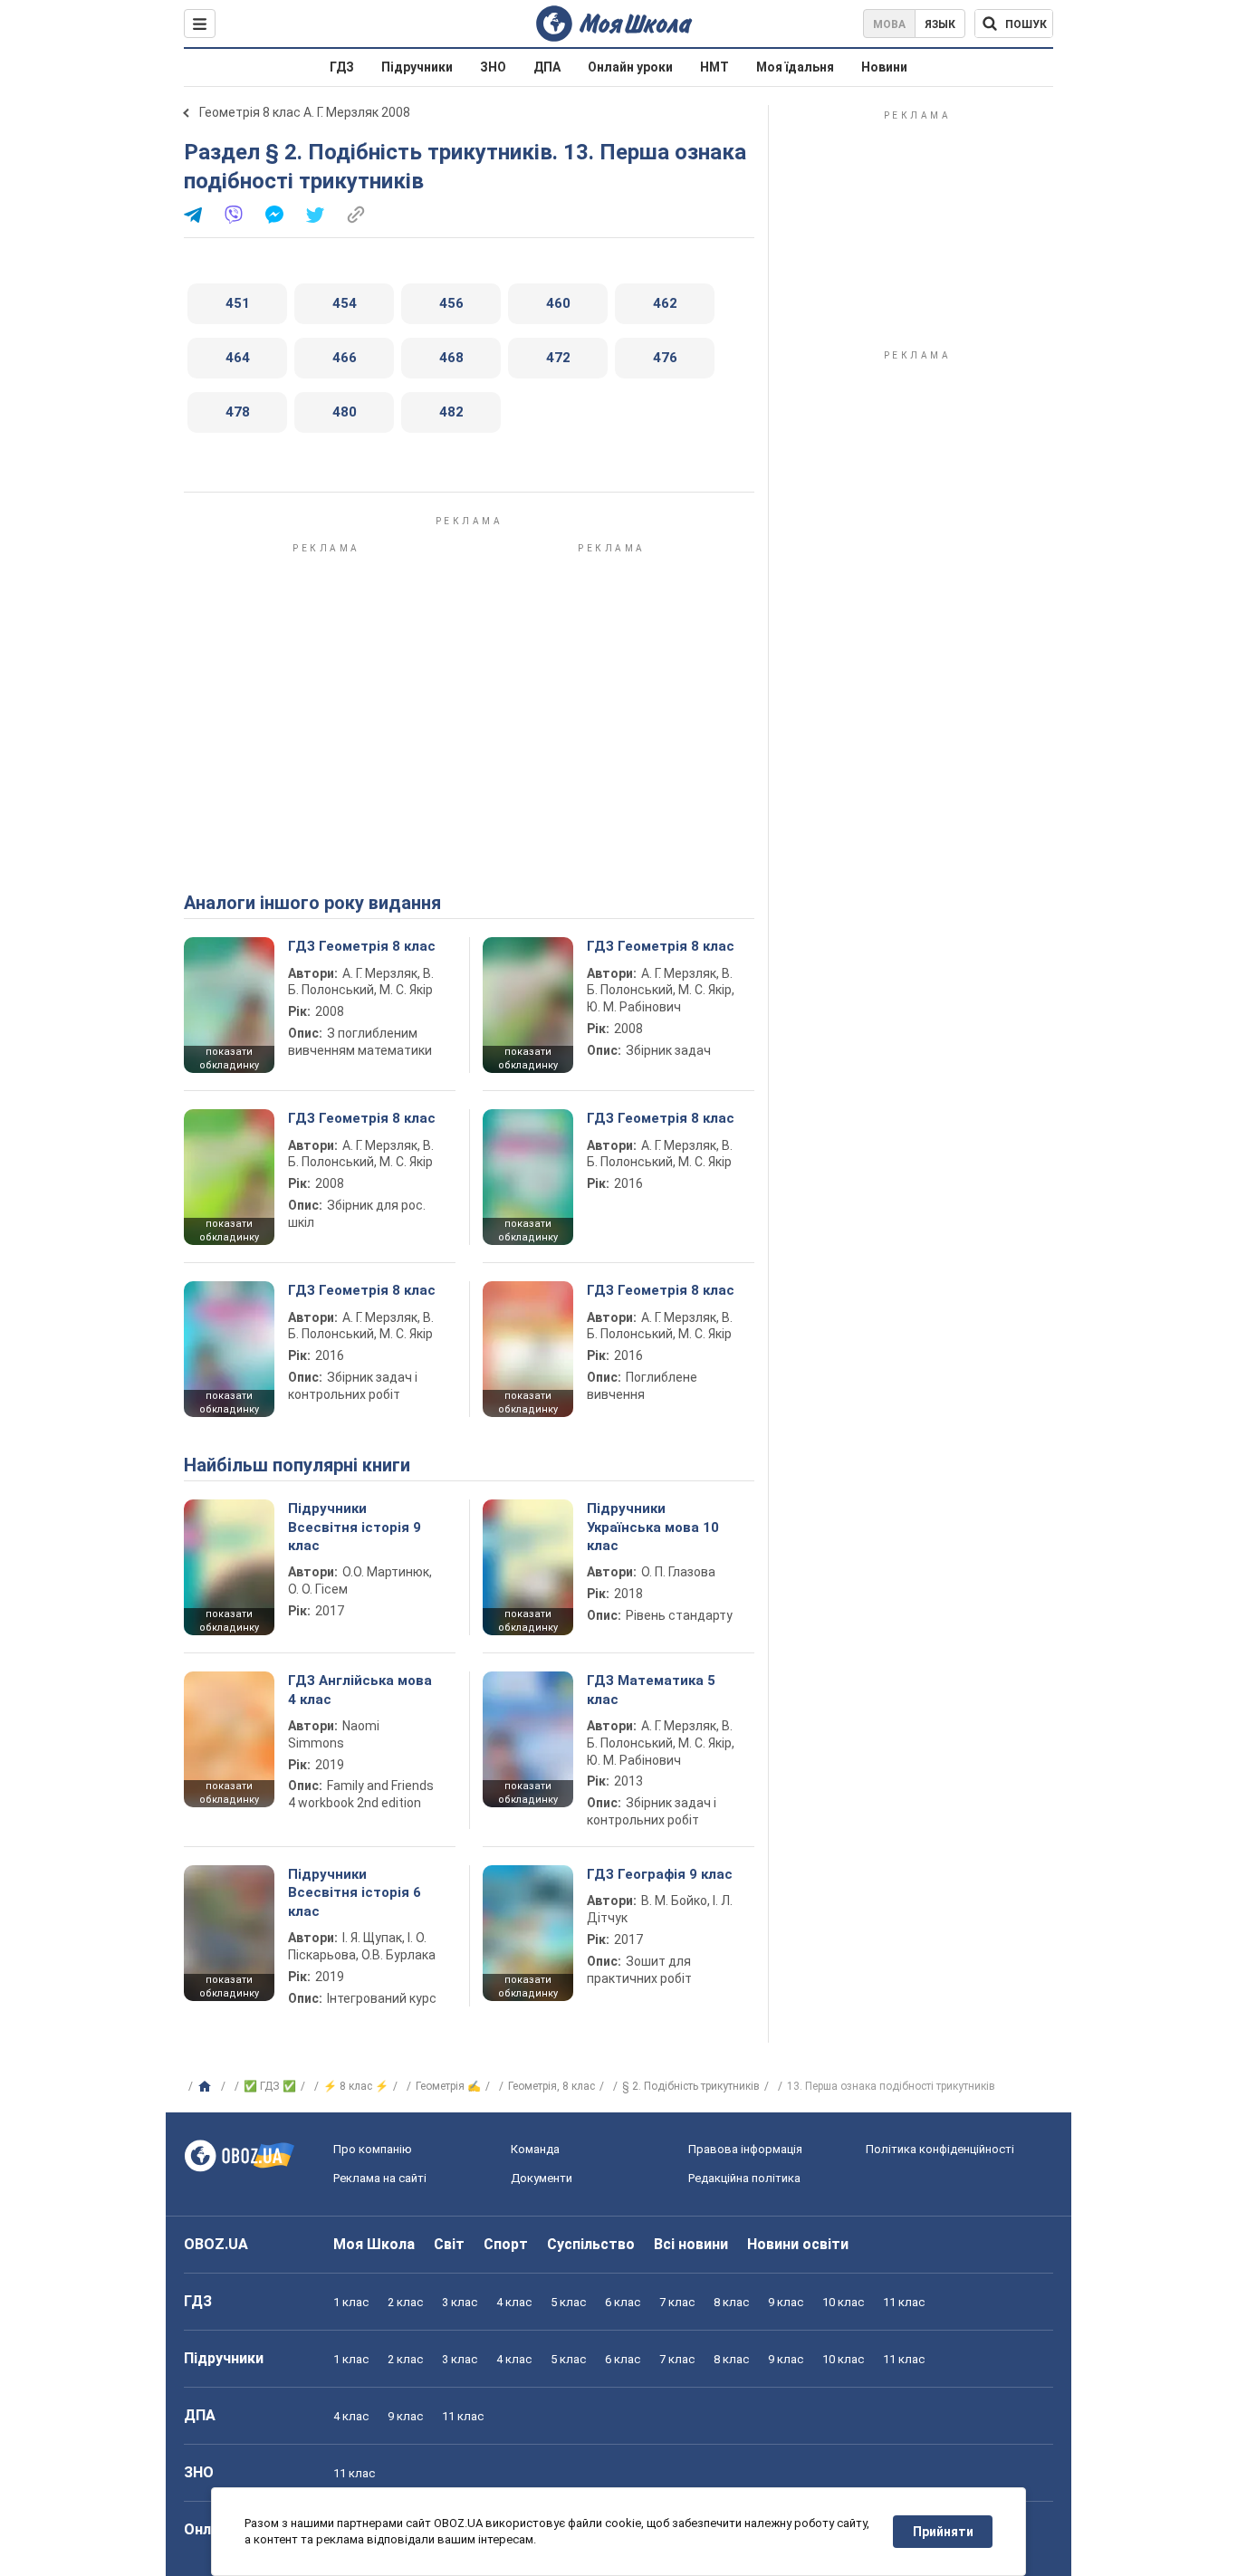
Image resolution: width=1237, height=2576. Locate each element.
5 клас (568, 2302)
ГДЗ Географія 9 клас (660, 1874)
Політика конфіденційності (940, 2149)
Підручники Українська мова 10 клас (653, 1527)
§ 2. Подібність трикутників (691, 2086)
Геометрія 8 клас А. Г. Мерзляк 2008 (305, 112)
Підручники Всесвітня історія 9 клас (355, 1527)
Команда (535, 2149)
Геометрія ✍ (448, 2086)
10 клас (843, 2302)
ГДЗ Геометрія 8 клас (362, 946)
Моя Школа (374, 2244)
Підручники (417, 67)
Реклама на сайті (380, 2178)
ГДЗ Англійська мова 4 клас (360, 1690)
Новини (884, 67)
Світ (449, 2244)
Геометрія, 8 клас (551, 2086)
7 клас (677, 2302)
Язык (940, 24)
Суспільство (591, 2244)
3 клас (460, 2302)
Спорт (506, 2244)
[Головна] (207, 2087)
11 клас (904, 2302)
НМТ (714, 67)
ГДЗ (342, 67)
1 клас (351, 2302)
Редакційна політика (744, 2178)
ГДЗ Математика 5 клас (651, 1690)
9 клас (786, 2302)
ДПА (547, 67)
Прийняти (943, 2532)
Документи (542, 2178)
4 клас (514, 2302)
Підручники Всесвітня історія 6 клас (355, 1893)
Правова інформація (745, 2149)
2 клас (405, 2302)
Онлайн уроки (630, 67)
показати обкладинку (229, 1058)
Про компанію (373, 2149)
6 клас (623, 2302)
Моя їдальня (795, 67)
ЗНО (493, 67)
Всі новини (691, 2244)
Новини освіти (798, 2244)
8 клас (731, 2302)
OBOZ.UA (216, 2244)
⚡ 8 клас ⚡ (356, 2086)
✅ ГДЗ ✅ (270, 2086)
